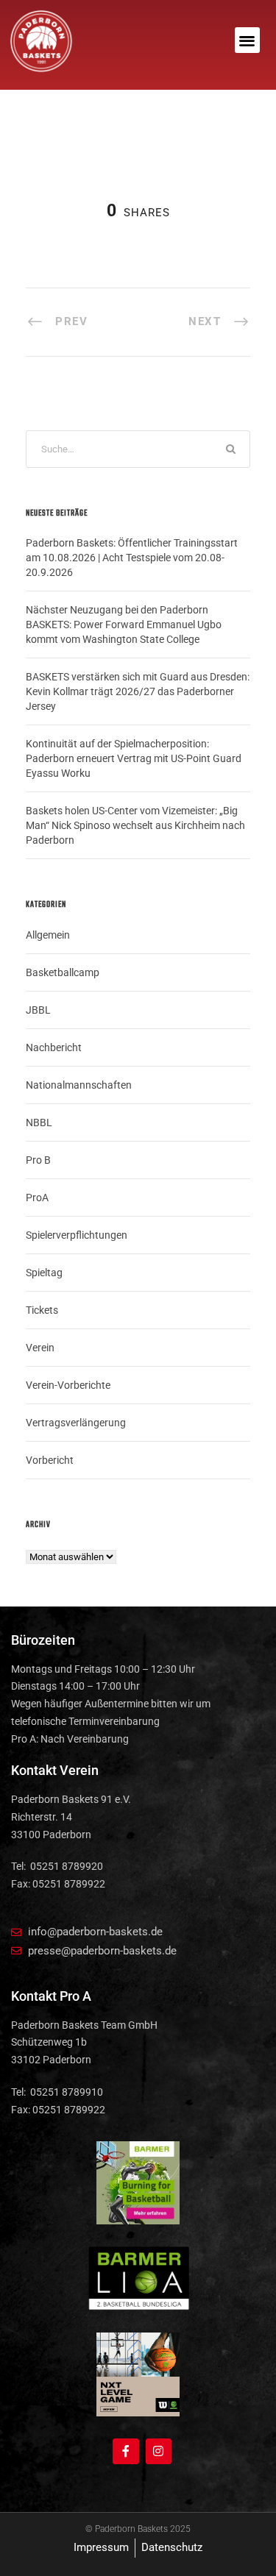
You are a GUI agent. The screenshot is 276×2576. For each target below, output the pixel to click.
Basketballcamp (63, 972)
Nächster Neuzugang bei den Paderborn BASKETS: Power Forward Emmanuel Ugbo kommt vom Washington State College (124, 625)
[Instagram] (159, 2451)
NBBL (39, 1122)
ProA (37, 1198)
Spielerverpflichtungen (77, 1235)
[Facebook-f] (125, 2451)
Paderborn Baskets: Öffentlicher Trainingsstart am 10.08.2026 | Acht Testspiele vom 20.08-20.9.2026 (132, 558)
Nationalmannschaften (79, 1085)
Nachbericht (54, 1047)
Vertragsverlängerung (76, 1423)
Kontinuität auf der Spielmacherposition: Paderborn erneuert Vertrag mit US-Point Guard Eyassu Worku (134, 758)
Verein (40, 1348)
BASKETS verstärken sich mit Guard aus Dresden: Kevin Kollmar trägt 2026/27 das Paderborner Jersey (138, 691)
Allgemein (48, 935)
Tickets (42, 1310)
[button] (248, 40)
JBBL (38, 1010)
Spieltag (44, 1273)
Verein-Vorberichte (68, 1385)
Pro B (38, 1160)
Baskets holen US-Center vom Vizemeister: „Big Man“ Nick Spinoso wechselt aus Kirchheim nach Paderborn (135, 825)
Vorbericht (50, 1460)
